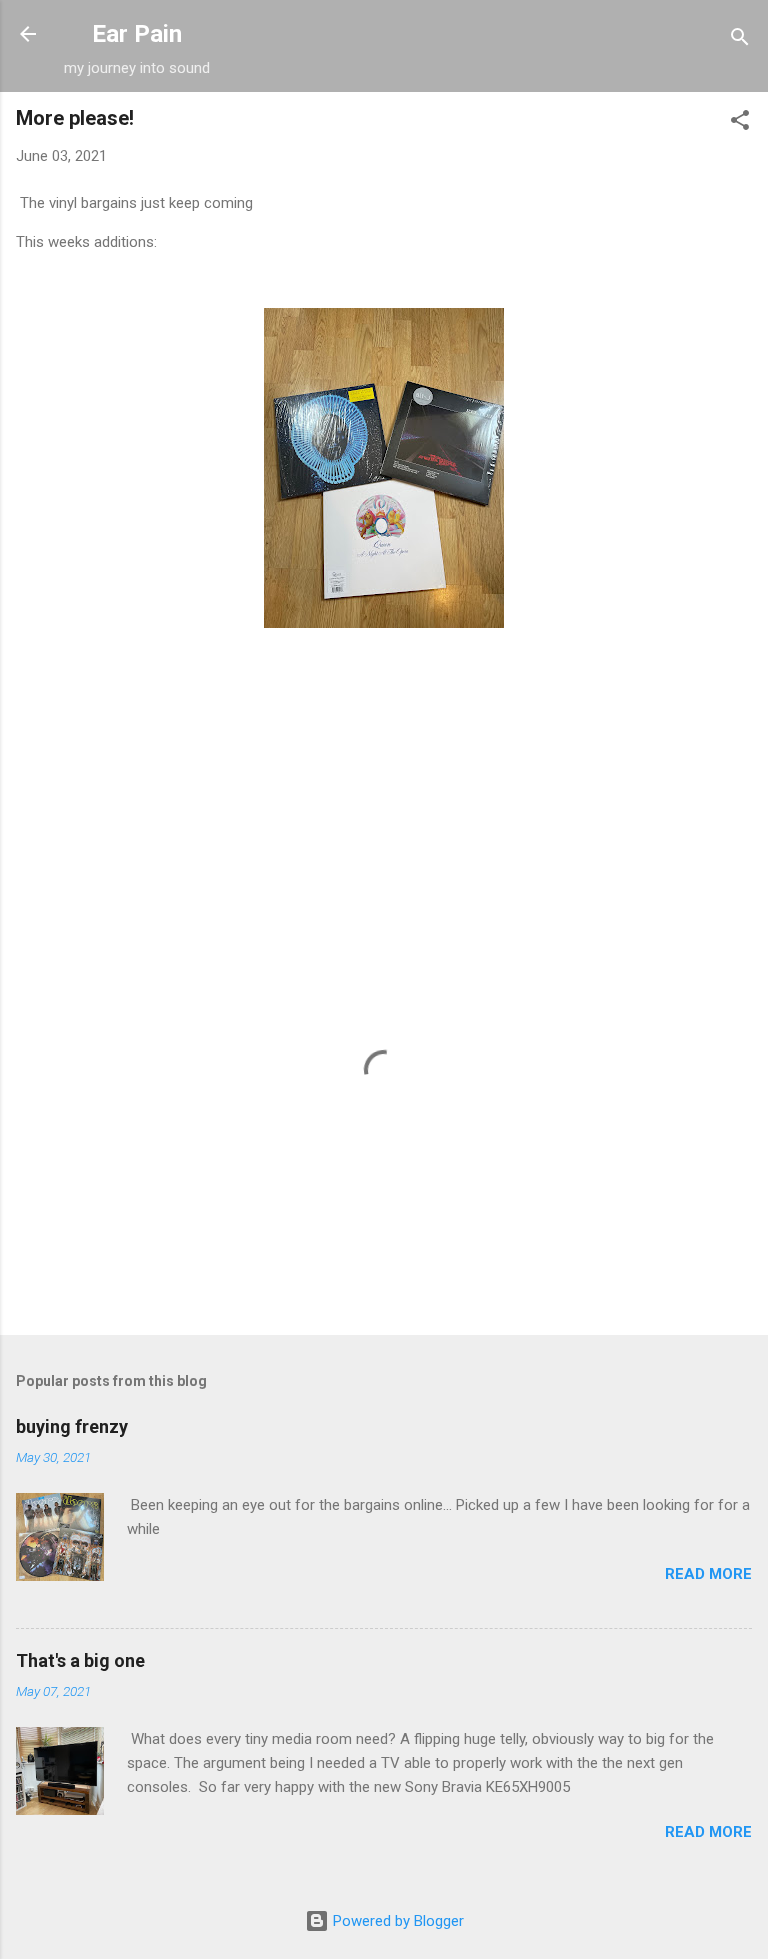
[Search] (740, 40)
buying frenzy (72, 1426)
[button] (740, 123)
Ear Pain (137, 34)
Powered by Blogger (396, 1921)
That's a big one (80, 1660)
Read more (708, 1574)
